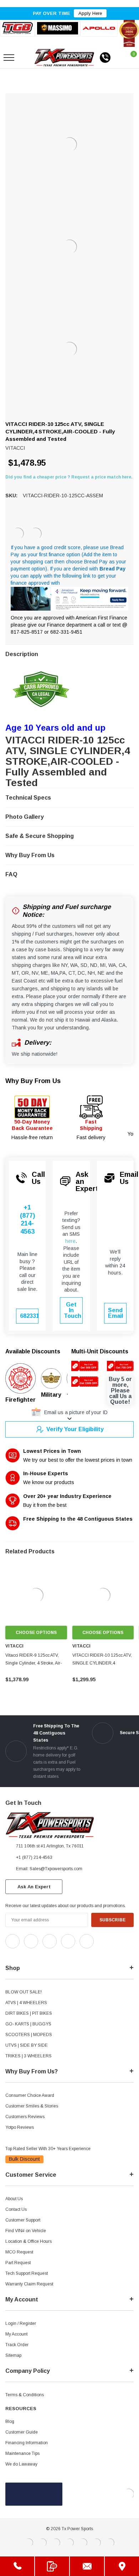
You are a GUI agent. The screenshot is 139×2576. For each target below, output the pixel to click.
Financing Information (27, 2443)
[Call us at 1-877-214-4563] (105, 58)
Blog (10, 2421)
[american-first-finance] (36, 534)
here (70, 1241)
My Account (16, 2334)
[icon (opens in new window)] (12, 1941)
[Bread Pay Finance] (18, 534)
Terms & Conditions (25, 2395)
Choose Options (36, 1633)
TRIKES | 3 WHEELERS (29, 2056)
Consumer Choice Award (30, 2095)
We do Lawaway (21, 2464)
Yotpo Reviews (20, 2127)
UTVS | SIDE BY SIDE (27, 2045)
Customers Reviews (25, 2117)
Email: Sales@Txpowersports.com (49, 1869)
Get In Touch (73, 1310)
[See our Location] (122, 2566)
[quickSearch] (26, 58)
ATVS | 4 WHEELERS (26, 2003)
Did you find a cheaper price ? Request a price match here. (69, 477)
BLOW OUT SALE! (24, 1992)
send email (115, 1313)
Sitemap (13, 2355)
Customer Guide (22, 2432)
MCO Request (19, 2252)
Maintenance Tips (22, 2453)
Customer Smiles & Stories (32, 2106)
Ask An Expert (34, 1887)
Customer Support (23, 2220)
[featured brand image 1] (57, 28)
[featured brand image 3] (99, 28)
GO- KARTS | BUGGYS (28, 2024)
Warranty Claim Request (29, 2284)
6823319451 (29, 1316)
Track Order (17, 2345)
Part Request (18, 2263)
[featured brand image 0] (17, 28)
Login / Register (21, 2323)
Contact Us (16, 2209)
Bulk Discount (24, 2159)
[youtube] (25, 1954)
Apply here (90, 13)
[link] (36, 1595)
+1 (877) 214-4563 (27, 1219)
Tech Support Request (27, 2273)
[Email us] (87, 2566)
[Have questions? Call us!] (17, 2566)
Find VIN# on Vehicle (26, 2231)
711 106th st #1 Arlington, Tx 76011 (50, 1846)
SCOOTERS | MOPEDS (29, 2035)
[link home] (64, 58)
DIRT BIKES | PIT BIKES (29, 2013)
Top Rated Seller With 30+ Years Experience (48, 2149)
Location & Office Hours (29, 2241)
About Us (14, 2199)
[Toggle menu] (9, 58)
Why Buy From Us (33, 1081)
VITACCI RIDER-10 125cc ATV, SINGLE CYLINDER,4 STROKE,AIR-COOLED (102, 1663)
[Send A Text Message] (52, 2566)
